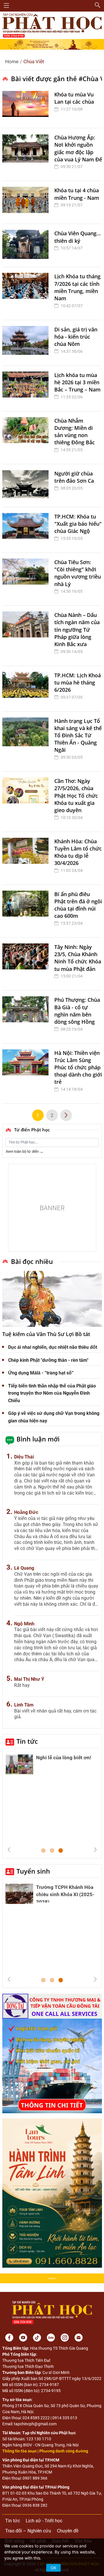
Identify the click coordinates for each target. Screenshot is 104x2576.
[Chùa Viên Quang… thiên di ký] (27, 245)
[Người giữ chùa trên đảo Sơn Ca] (27, 486)
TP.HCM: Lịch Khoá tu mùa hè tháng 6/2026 (78, 682)
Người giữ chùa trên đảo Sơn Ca (74, 477)
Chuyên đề (68, 2531)
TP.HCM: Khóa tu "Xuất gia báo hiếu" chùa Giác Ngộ (78, 524)
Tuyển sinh (33, 1871)
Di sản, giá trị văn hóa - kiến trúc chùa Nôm (76, 337)
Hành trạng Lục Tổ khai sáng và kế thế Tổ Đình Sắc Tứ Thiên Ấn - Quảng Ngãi (78, 735)
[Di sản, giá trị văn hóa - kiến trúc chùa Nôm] (27, 343)
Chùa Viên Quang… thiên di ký (78, 237)
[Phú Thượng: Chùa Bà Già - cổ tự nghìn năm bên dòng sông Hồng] (27, 1017)
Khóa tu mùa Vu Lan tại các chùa (74, 98)
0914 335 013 (65, 2418)
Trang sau (66, 1115)
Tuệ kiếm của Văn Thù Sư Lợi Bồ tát (46, 1334)
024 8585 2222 (36, 2418)
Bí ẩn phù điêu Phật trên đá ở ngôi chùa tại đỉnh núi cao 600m (78, 905)
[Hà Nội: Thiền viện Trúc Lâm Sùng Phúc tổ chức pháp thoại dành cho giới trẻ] (27, 1074)
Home (12, 61)
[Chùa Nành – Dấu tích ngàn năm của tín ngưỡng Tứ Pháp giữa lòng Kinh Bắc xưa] (27, 636)
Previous (9, 1850)
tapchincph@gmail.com (35, 2424)
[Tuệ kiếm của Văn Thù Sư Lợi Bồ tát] (52, 1299)
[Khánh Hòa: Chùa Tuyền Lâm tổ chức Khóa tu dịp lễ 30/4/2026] (27, 858)
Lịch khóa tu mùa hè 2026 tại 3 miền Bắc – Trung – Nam (77, 382)
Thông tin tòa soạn (19, 2451)
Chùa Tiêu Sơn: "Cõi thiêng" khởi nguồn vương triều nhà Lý (78, 573)
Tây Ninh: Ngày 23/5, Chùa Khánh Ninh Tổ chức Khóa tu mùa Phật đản (78, 958)
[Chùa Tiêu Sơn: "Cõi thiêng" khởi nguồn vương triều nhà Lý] (27, 579)
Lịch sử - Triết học (44, 2521)
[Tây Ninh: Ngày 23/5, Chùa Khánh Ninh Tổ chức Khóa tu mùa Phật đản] (27, 964)
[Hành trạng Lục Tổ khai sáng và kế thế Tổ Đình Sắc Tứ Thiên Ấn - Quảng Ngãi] (27, 742)
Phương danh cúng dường (64, 2451)
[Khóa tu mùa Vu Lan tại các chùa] (27, 107)
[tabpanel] (52, 1766)
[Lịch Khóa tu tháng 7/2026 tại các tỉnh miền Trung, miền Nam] (27, 293)
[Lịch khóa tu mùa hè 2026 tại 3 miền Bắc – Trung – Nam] (27, 388)
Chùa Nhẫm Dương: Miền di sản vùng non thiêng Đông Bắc (75, 432)
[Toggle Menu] (6, 5)
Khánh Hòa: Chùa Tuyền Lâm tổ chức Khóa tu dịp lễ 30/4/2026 (78, 852)
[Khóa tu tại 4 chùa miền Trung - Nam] (27, 202)
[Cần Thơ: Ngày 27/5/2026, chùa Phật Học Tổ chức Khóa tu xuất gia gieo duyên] (27, 802)
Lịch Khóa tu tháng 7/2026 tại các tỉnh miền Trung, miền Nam (77, 287)
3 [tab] (61, 1851)
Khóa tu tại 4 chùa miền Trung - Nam (77, 194)
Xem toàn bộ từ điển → (25, 1151)
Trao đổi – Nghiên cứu (28, 2531)
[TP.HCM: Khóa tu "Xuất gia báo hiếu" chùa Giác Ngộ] (27, 530)
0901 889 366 (35, 2478)
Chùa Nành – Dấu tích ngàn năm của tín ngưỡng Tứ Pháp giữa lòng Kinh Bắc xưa (77, 629)
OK (53, 2568)
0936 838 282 (35, 2505)
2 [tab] (52, 1851)
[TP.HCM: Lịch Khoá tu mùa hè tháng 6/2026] (27, 689)
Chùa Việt (34, 61)
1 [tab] (43, 1851)
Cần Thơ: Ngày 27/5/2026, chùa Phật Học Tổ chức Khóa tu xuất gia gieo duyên (76, 795)
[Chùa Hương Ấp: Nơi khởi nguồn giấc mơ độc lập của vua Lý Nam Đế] (27, 154)
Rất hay (22, 1685)
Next (95, 1850)
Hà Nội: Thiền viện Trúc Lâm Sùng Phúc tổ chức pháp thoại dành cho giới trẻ (78, 1067)
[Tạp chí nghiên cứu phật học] (52, 25)
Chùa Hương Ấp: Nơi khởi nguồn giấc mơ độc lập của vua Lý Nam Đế (78, 148)
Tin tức (27, 1741)
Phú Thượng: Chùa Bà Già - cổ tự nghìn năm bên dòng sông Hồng (77, 1011)
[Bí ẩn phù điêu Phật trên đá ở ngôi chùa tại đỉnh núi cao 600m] (27, 911)
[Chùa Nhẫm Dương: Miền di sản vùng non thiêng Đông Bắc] (27, 438)
